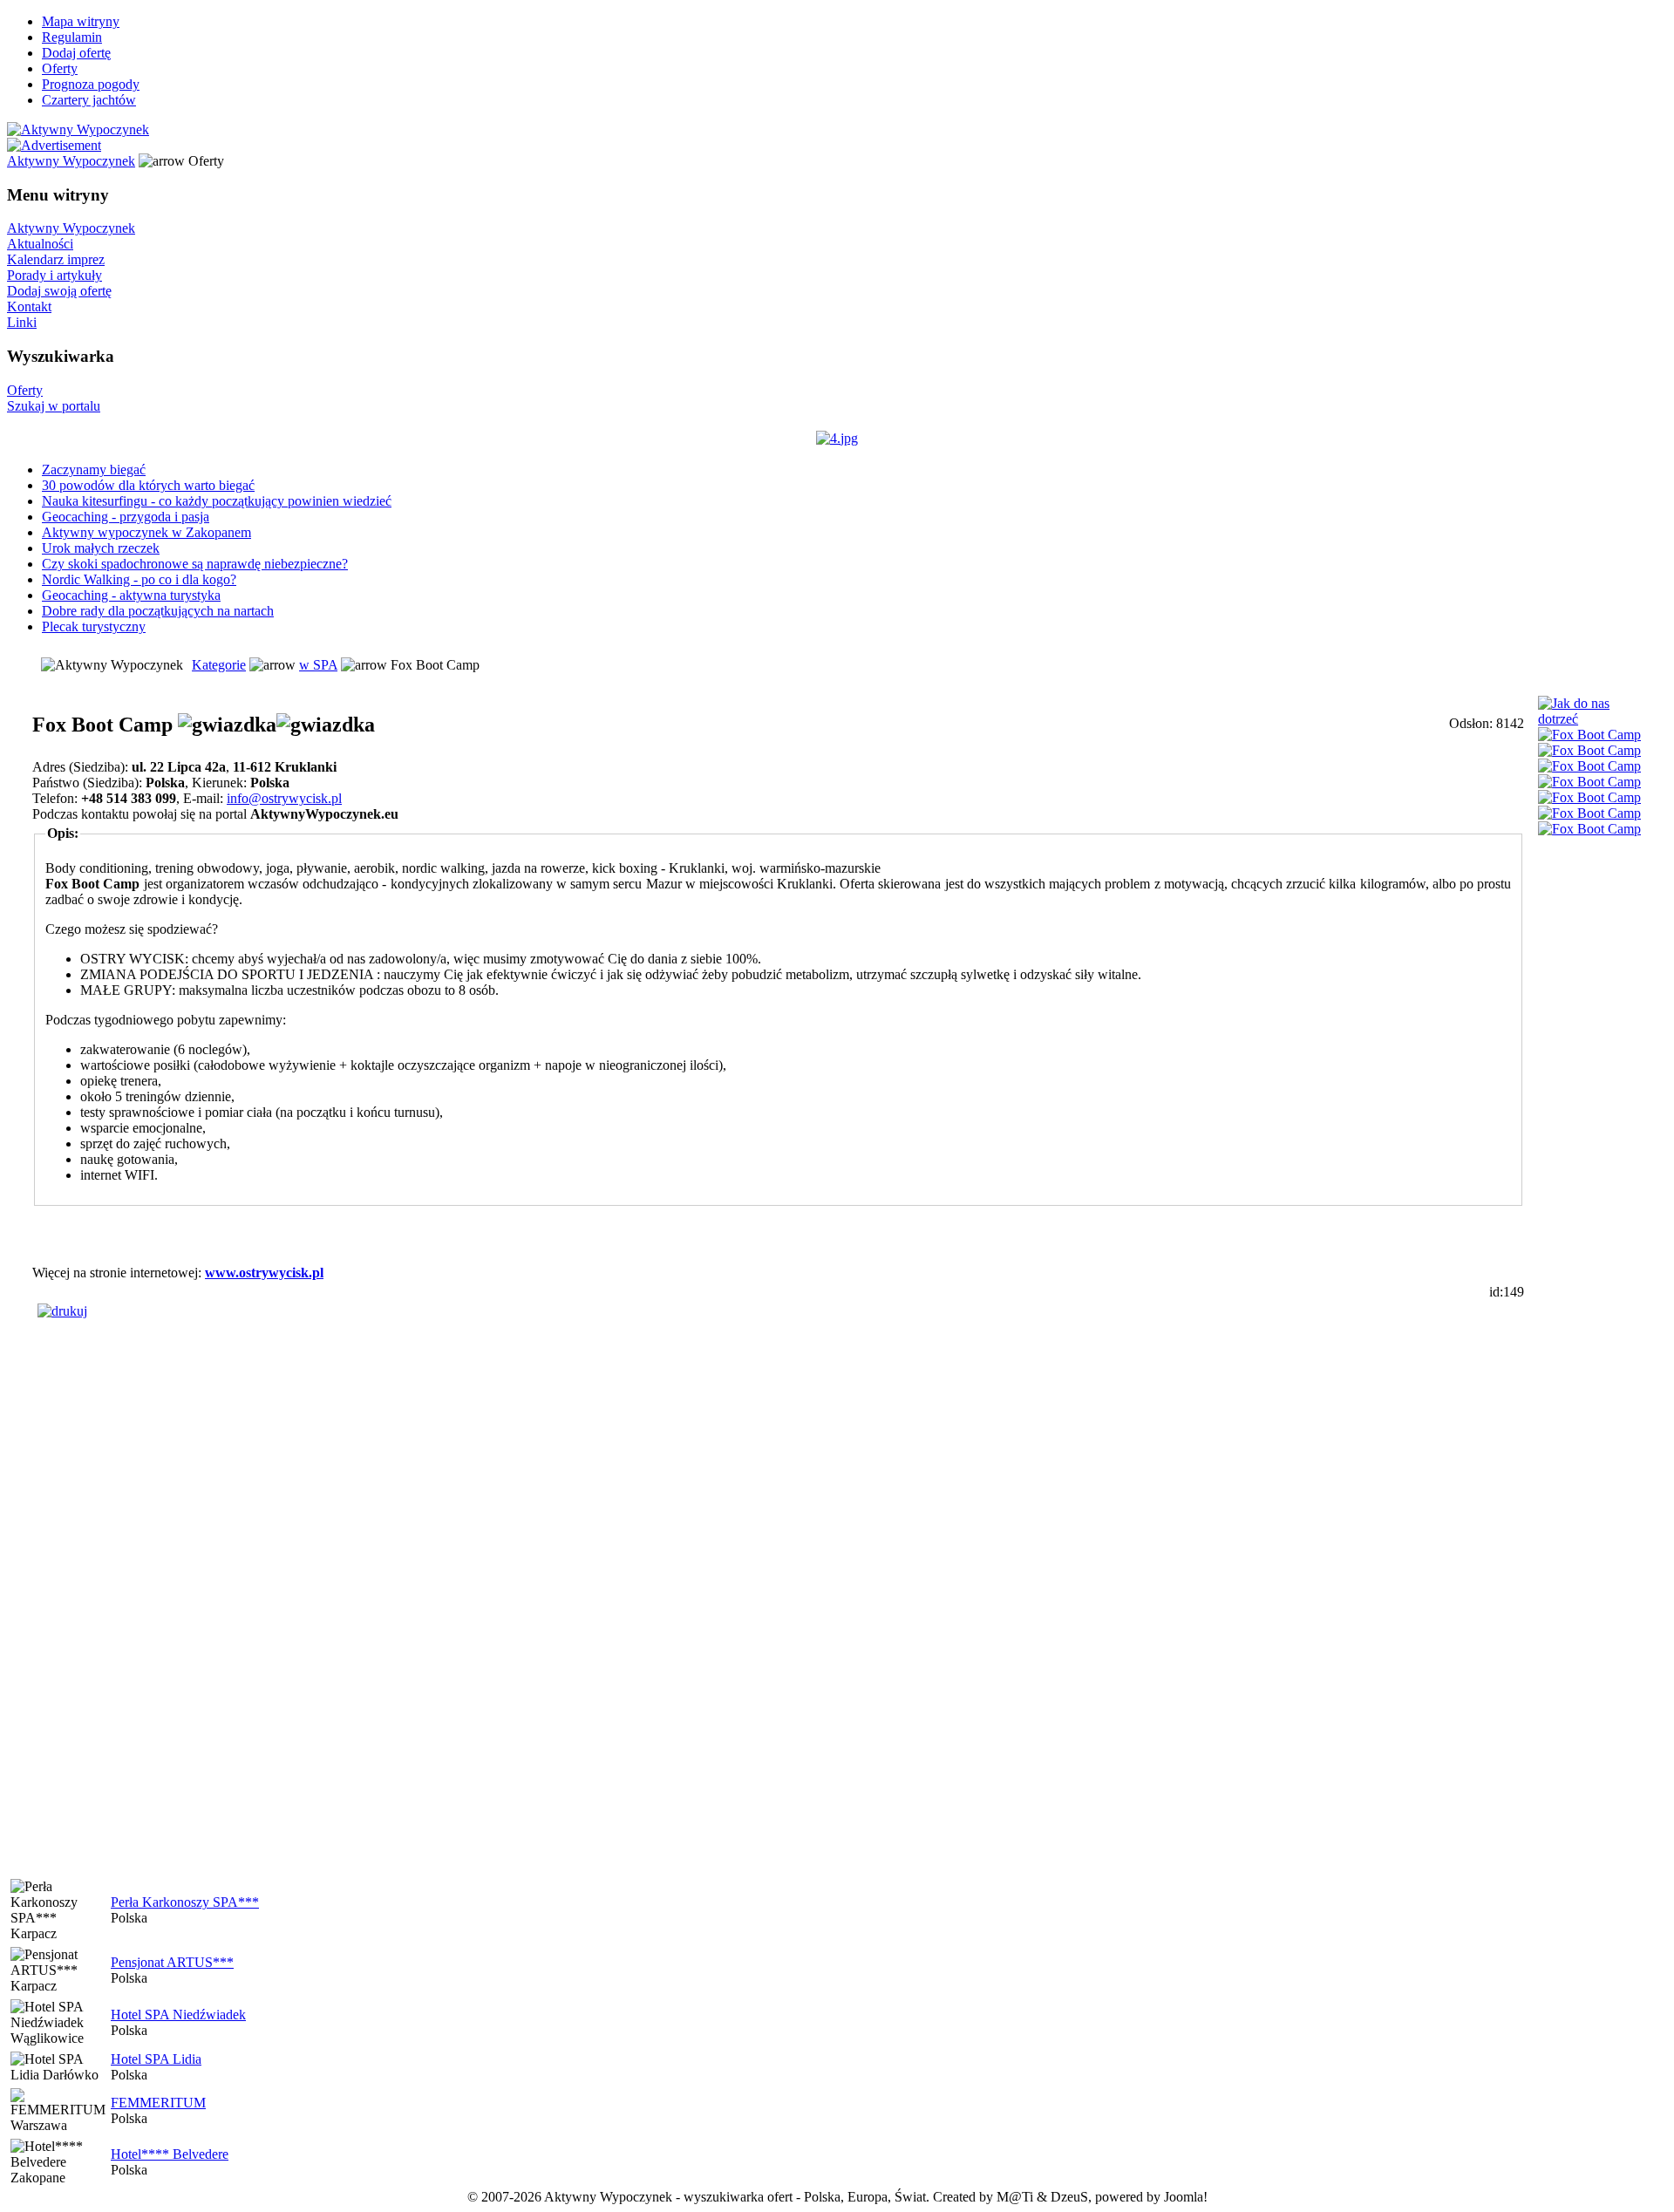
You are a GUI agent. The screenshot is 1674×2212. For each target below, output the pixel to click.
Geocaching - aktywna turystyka (131, 595)
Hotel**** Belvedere (170, 2154)
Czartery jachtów (89, 100)
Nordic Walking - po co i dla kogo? (139, 579)
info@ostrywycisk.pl (284, 798)
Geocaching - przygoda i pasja (126, 517)
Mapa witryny (81, 21)
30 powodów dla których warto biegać (148, 485)
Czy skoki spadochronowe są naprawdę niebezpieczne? (195, 564)
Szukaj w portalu (54, 406)
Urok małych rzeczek (101, 548)
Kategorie (219, 665)
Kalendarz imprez (56, 259)
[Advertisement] (779, 1235)
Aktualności (40, 244)
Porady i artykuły (54, 275)
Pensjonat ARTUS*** (172, 1962)
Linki (22, 322)
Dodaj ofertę (76, 53)
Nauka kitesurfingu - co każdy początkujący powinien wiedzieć (217, 501)
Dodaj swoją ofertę (59, 291)
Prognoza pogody (91, 84)
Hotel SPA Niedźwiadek (178, 2015)
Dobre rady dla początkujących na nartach (158, 611)
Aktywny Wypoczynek (71, 161)
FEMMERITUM (158, 2103)
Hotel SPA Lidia (156, 2059)
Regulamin (72, 37)
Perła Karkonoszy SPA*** (185, 1902)
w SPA (318, 665)
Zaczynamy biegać (94, 470)
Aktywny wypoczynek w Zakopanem (146, 532)
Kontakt (29, 306)
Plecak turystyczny (94, 626)
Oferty (60, 68)
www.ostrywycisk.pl (264, 1273)
